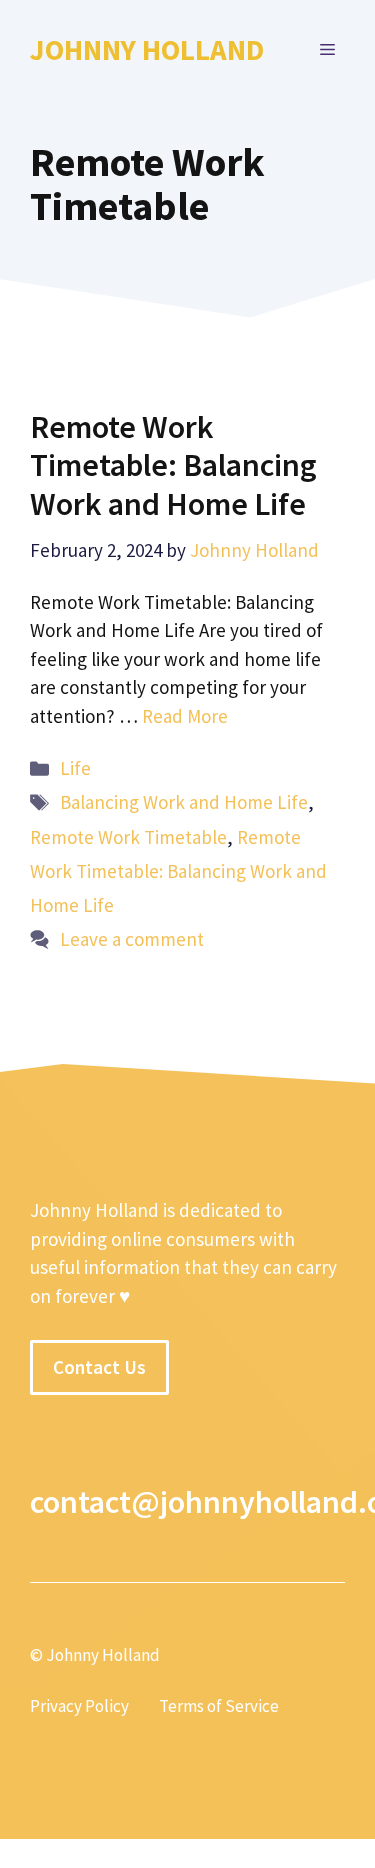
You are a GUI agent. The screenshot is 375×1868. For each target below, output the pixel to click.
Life (75, 768)
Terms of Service (219, 1706)
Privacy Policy (79, 1706)
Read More (185, 716)
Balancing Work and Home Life (184, 802)
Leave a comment (132, 939)
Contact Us (99, 1367)
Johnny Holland (147, 49)
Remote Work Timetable (128, 837)
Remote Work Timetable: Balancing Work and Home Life (173, 465)
